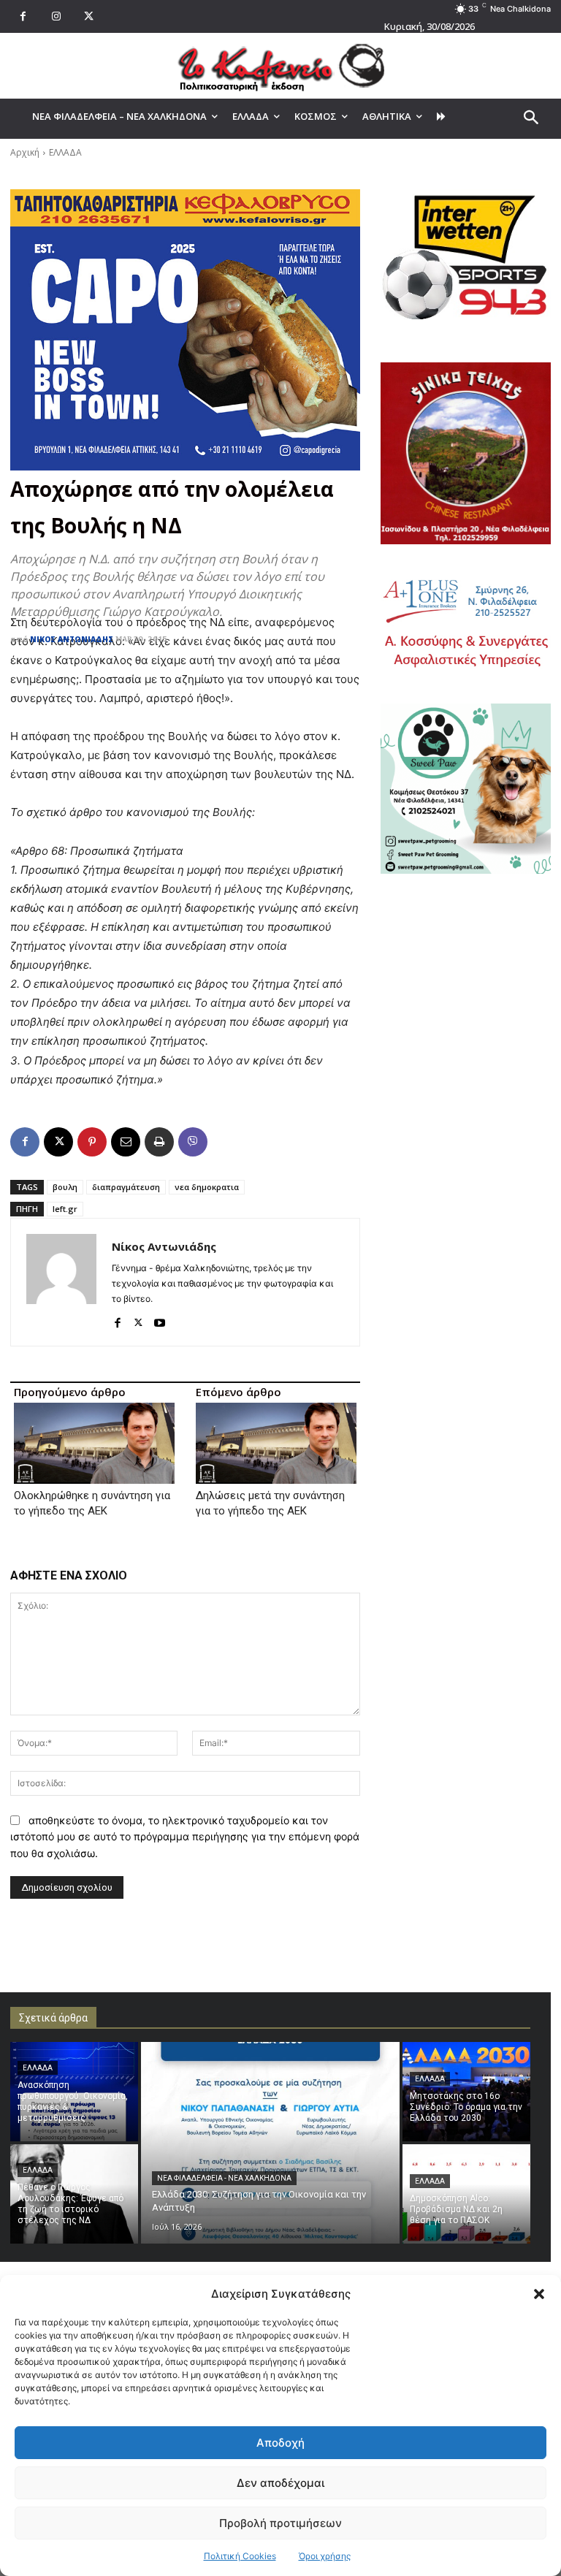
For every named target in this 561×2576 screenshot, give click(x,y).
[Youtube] (160, 1320)
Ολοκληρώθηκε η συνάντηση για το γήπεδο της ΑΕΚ (92, 1503)
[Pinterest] (92, 1142)
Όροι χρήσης (325, 2556)
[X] (89, 16)
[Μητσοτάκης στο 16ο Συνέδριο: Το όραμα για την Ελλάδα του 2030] (466, 2092)
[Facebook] (23, 16)
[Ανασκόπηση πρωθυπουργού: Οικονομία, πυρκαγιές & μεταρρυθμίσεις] (74, 2092)
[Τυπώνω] (159, 1142)
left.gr (65, 1209)
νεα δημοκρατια (207, 1187)
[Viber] (193, 1142)
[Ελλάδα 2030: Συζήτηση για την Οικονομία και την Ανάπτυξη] (270, 2143)
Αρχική (25, 152)
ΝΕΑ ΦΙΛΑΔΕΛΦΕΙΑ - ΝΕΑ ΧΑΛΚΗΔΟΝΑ (224, 2178)
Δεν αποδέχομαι (280, 2483)
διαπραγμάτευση (126, 1187)
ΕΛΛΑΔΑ (65, 152)
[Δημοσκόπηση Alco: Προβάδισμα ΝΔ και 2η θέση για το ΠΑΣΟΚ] (466, 2194)
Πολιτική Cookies (240, 2556)
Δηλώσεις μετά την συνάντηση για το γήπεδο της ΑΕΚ (270, 1503)
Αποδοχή (280, 2443)
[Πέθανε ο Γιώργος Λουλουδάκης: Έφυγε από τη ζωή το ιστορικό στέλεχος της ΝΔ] (74, 2194)
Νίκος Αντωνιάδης (72, 639)
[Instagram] (56, 16)
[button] (539, 2294)
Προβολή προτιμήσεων (280, 2523)
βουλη (65, 1187)
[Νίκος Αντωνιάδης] (61, 1282)
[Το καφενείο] (280, 66)
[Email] (126, 1142)
